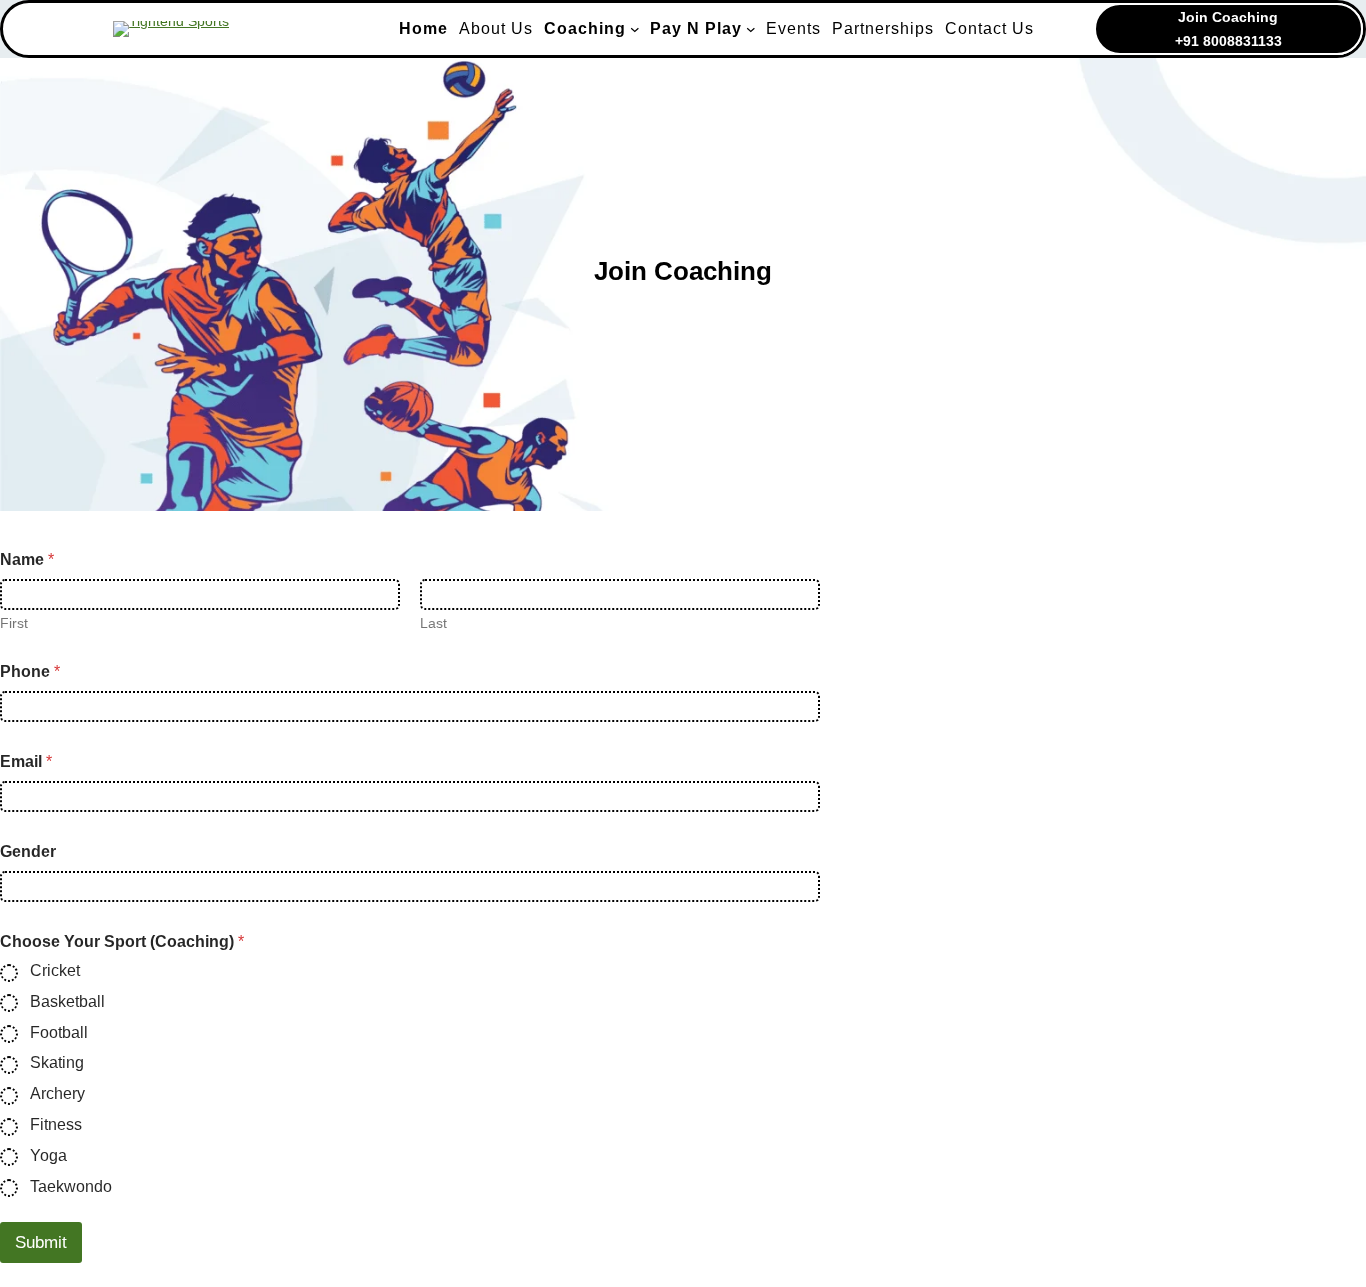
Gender (28, 851)
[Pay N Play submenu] (751, 29)
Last (433, 623)
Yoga (48, 1155)
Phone (30, 671)
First (14, 623)
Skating (57, 1062)
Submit (41, 1242)
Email (26, 761)
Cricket (55, 970)
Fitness (56, 1124)
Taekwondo (71, 1186)
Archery (57, 1093)
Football (59, 1032)
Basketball (67, 1001)
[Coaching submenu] (635, 29)
